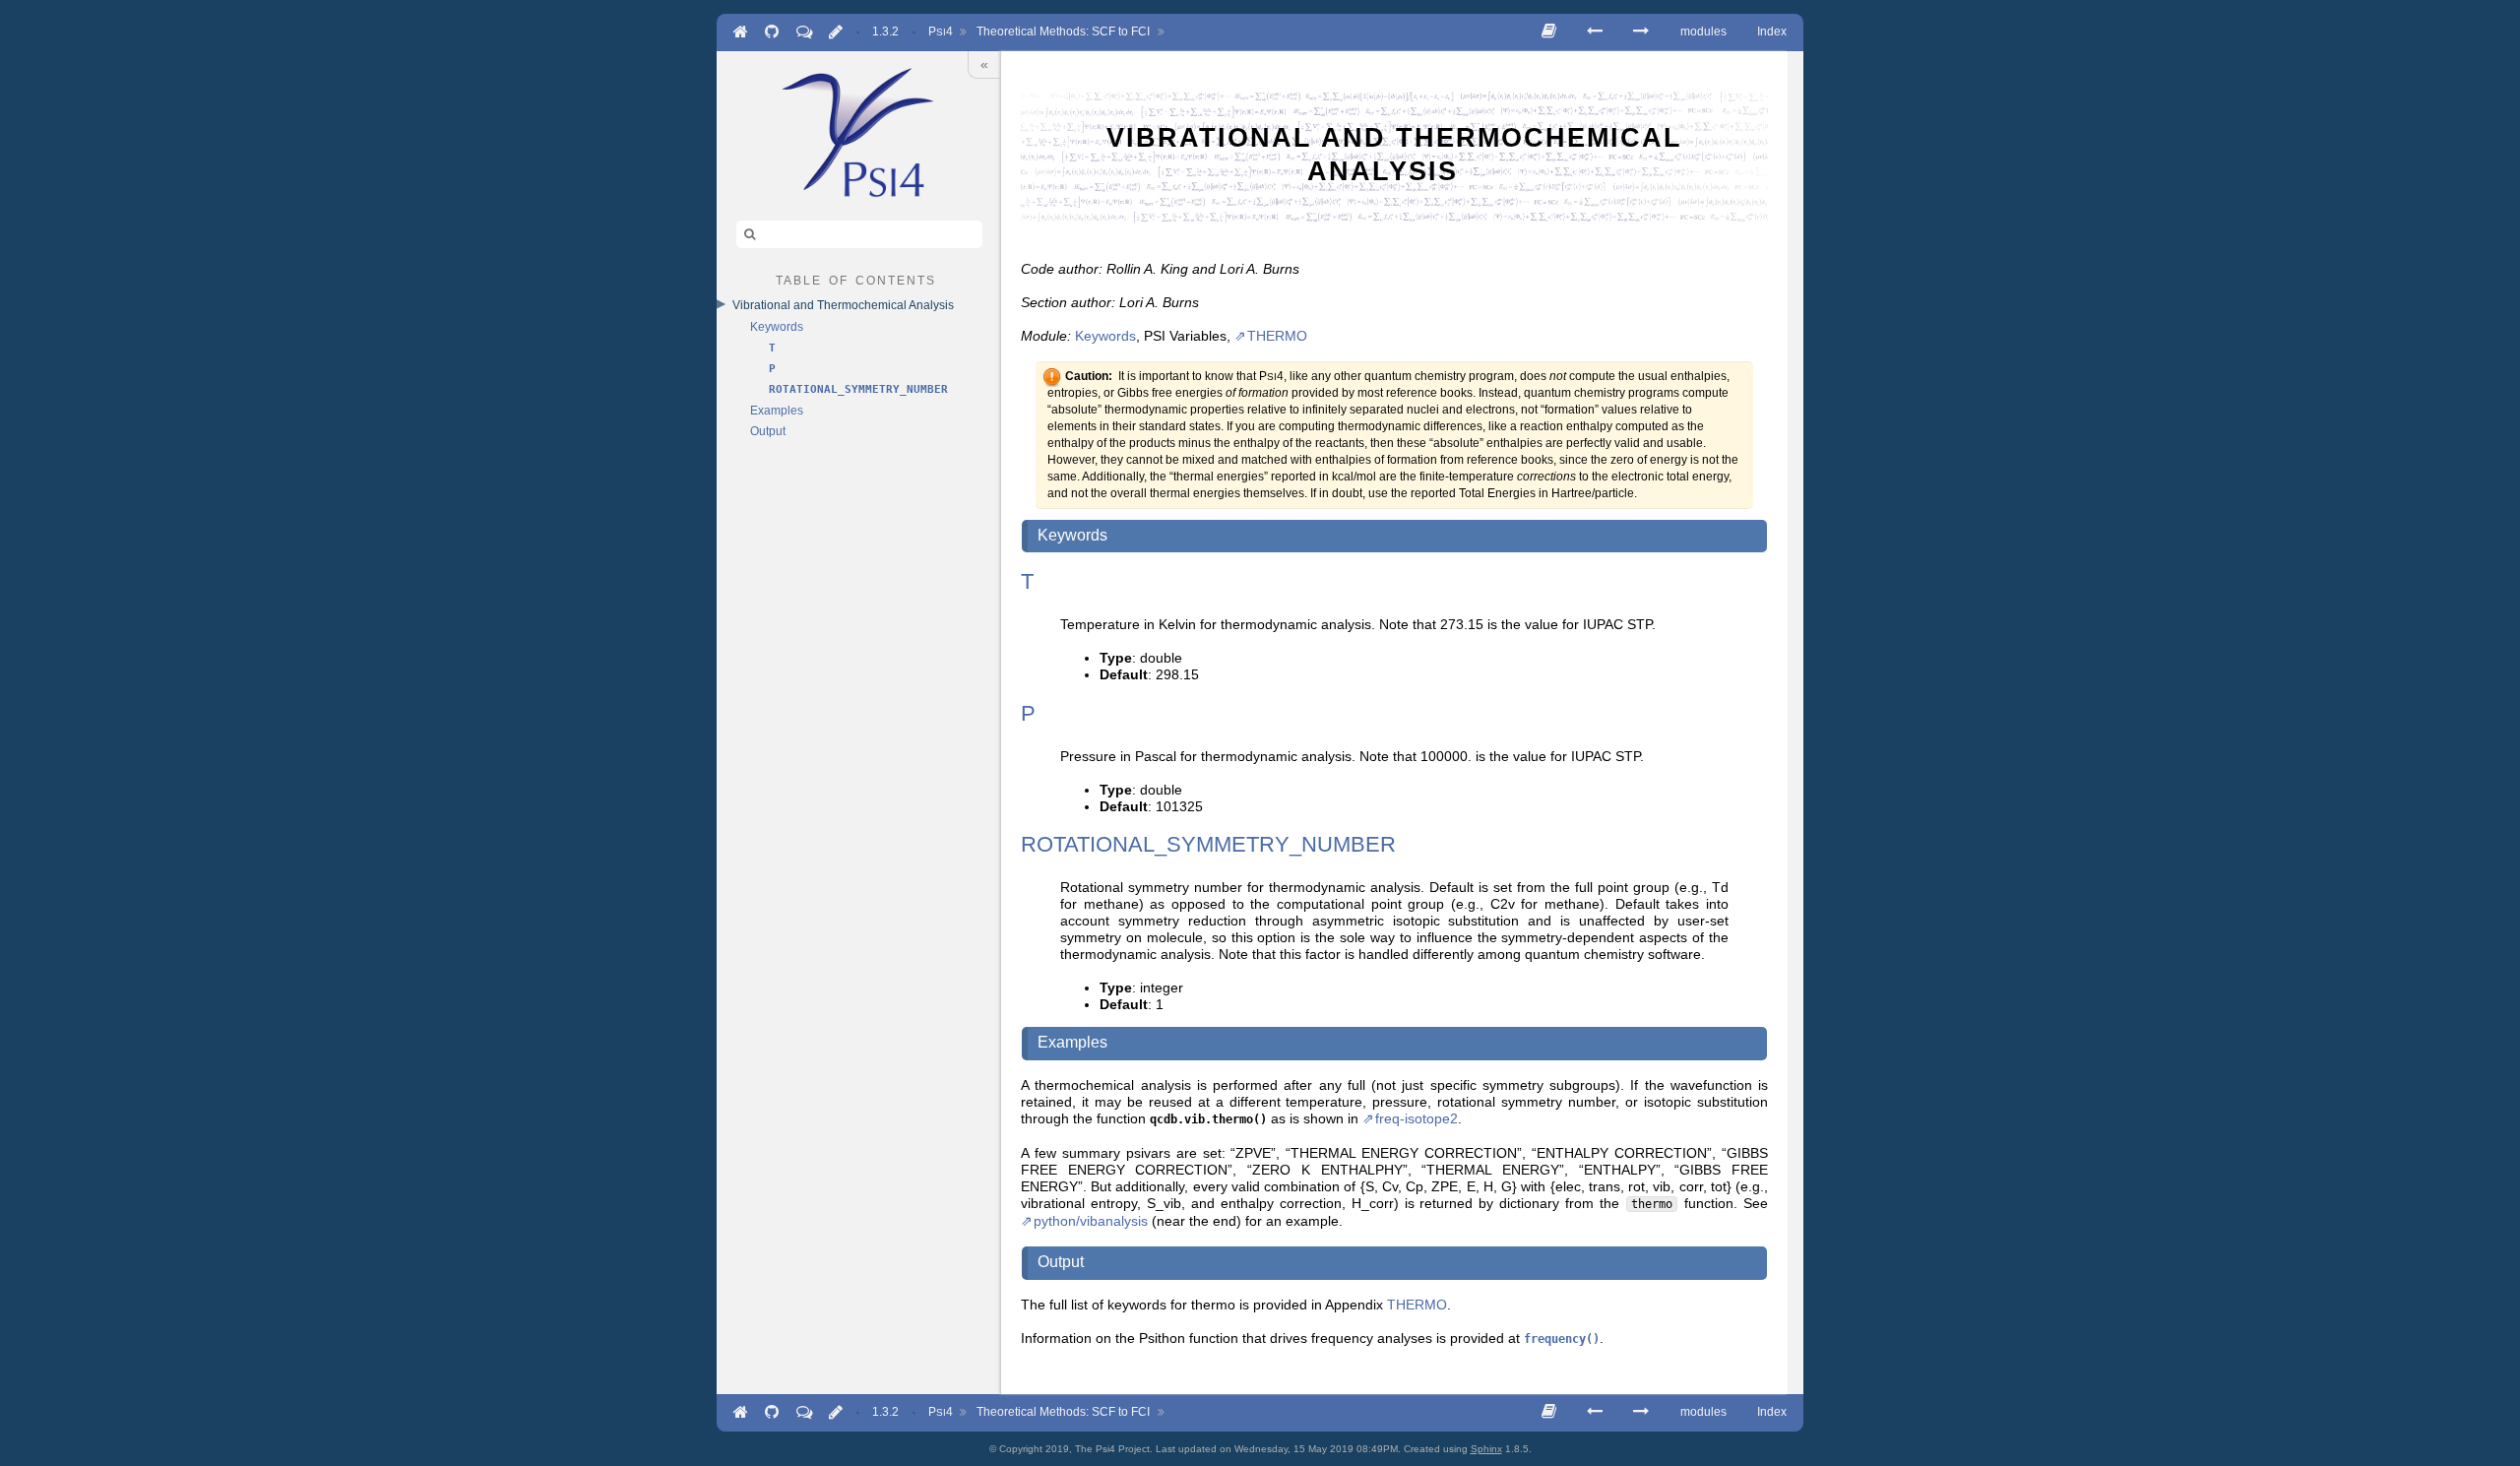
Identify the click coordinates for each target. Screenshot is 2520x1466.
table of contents (856, 279)
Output (768, 431)
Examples (777, 411)
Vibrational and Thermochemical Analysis (843, 305)
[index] (858, 132)
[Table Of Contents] (1549, 31)
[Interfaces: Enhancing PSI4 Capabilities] (1641, 31)
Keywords (777, 327)
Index (1772, 32)
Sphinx (1486, 1449)
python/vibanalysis (1091, 1221)
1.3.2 (885, 32)
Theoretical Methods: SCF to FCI (1063, 32)
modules (1703, 32)
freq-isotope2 (1417, 1119)
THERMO (1277, 336)
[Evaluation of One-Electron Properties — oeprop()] (1595, 31)
